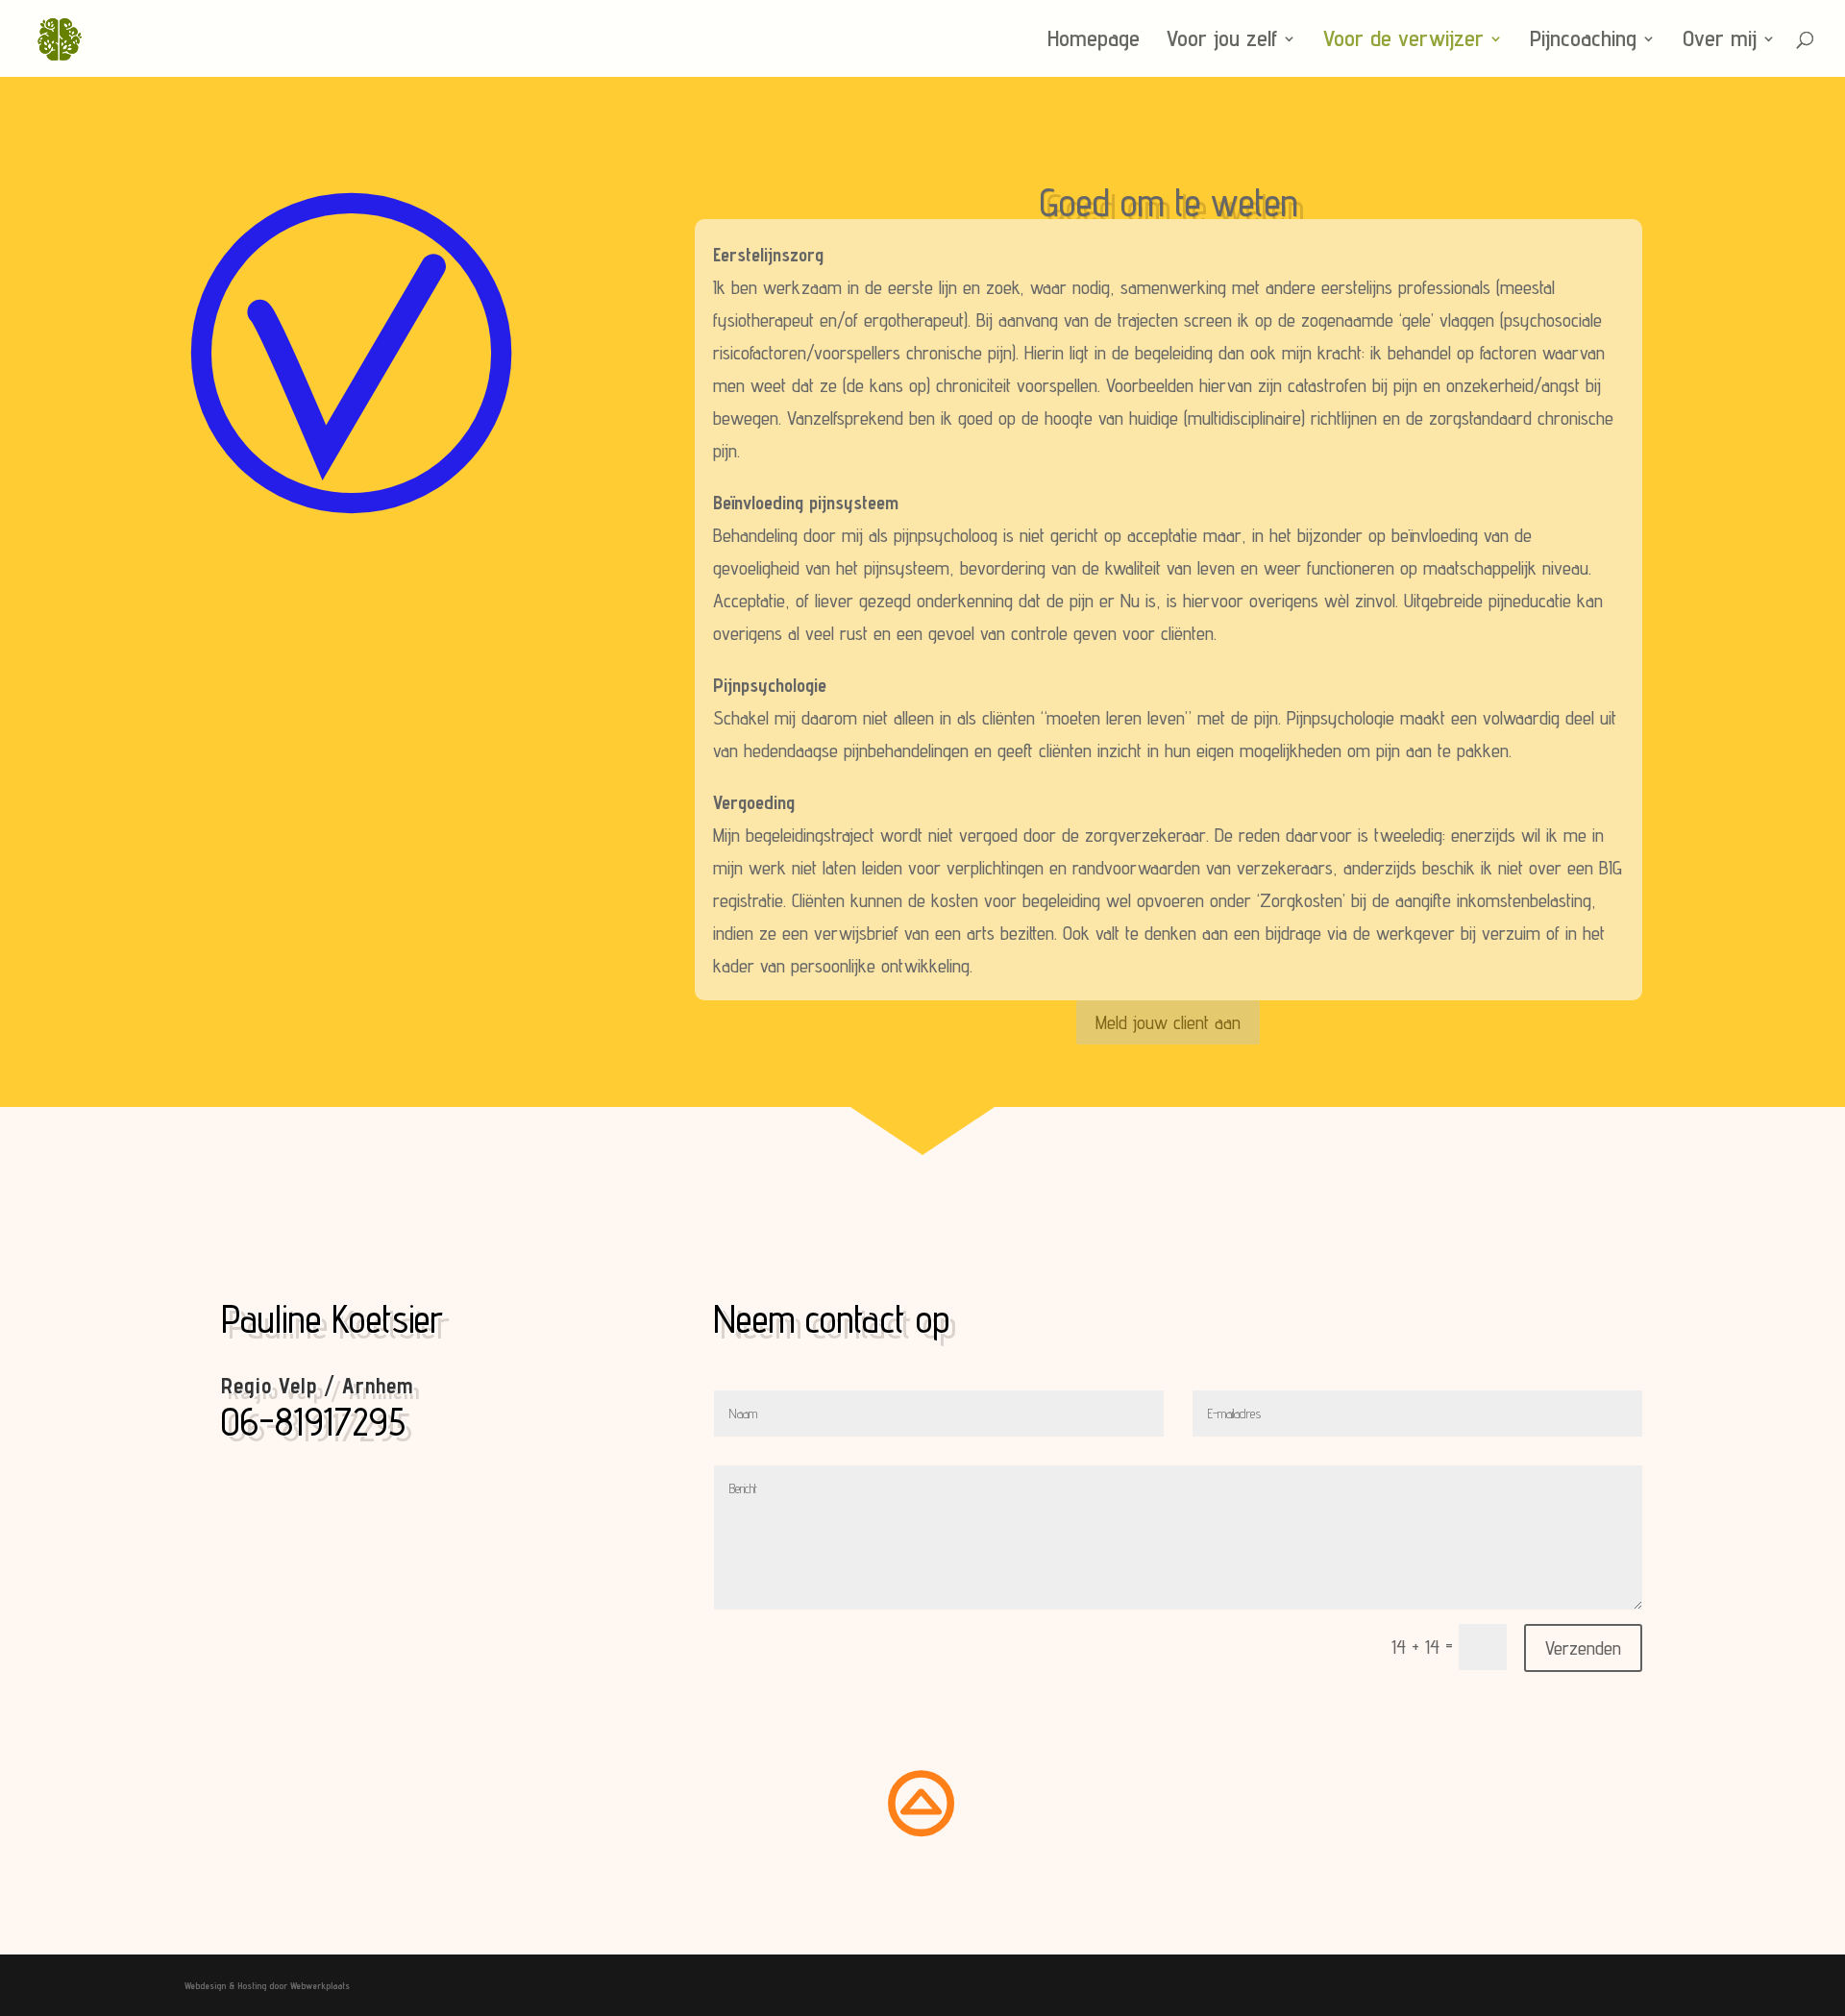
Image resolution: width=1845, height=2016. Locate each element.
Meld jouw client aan (1168, 1022)
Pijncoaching (1583, 42)
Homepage (1094, 42)
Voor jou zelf (1222, 42)
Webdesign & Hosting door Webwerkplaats (267, 1985)
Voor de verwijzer (1403, 42)
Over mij (1720, 42)
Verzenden (1583, 1648)
